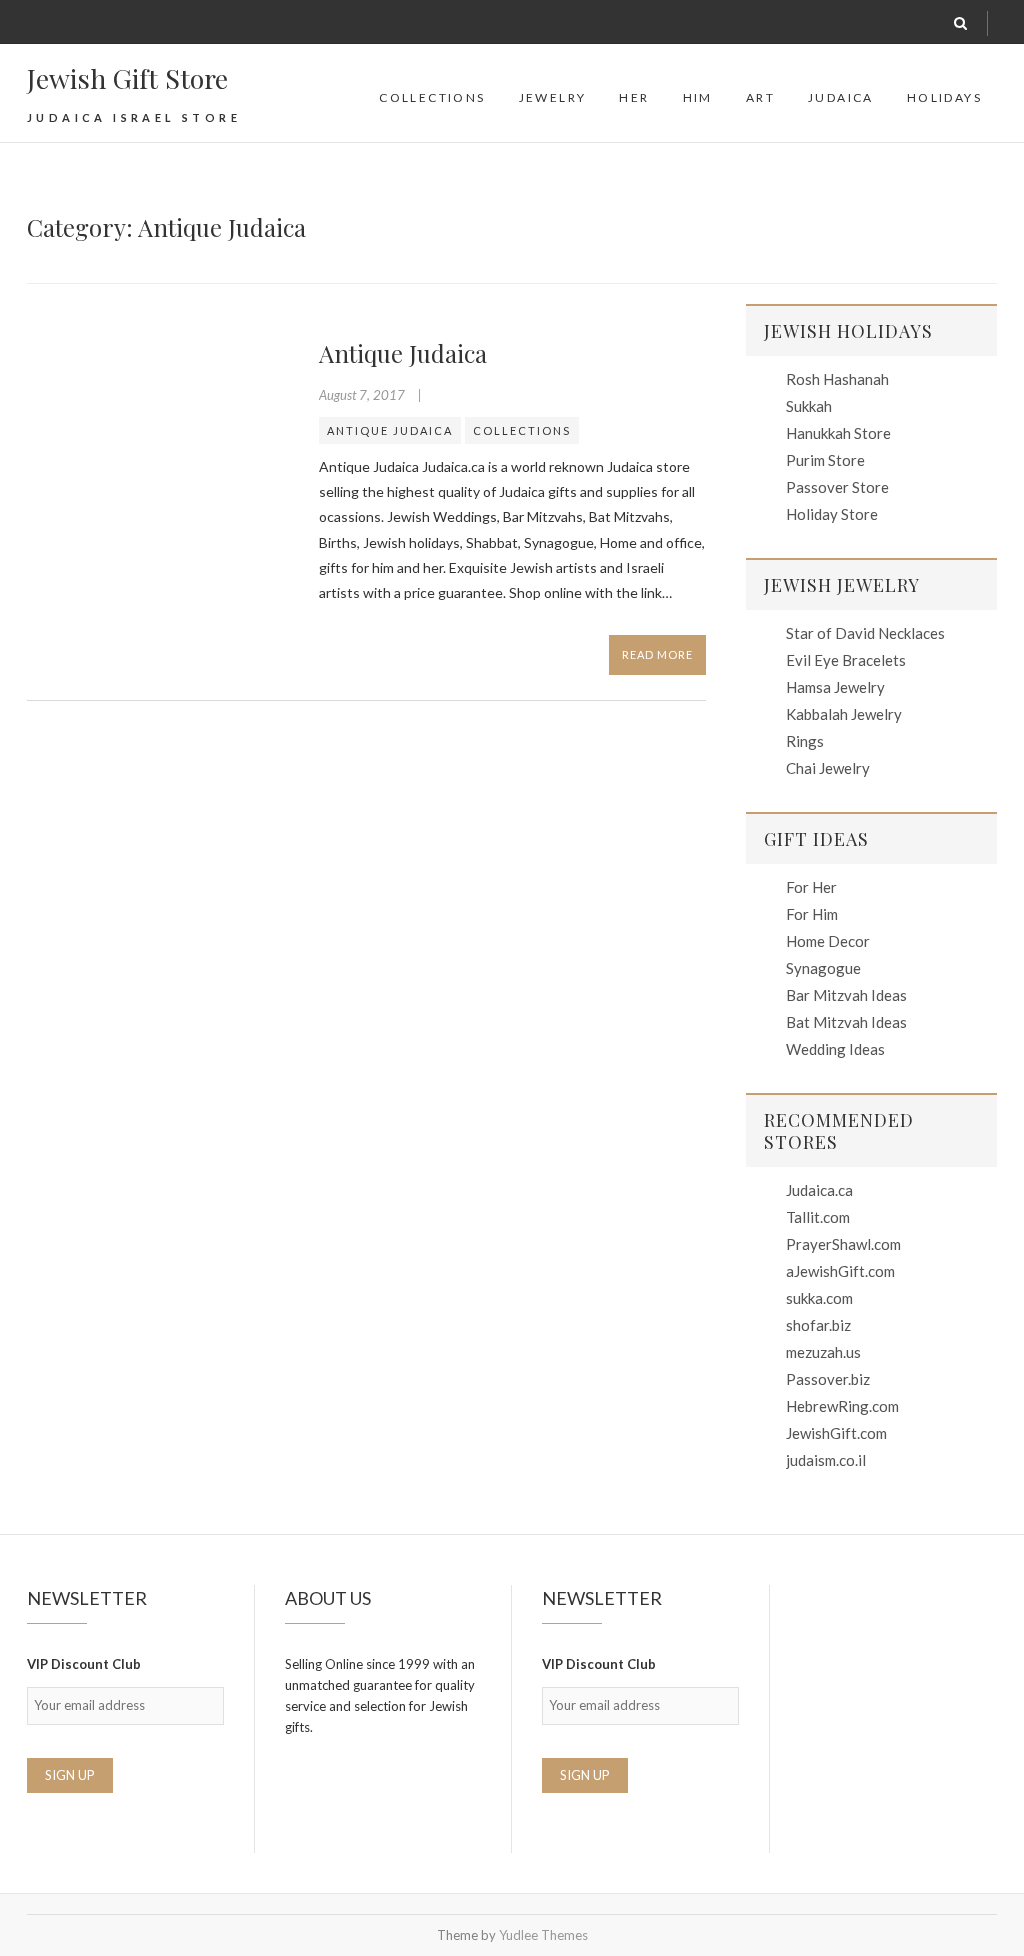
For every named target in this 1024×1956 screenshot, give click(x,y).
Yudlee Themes (543, 1935)
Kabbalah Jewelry (844, 714)
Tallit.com (818, 1217)
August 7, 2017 (363, 395)
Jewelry (553, 97)
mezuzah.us (823, 1352)
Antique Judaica (403, 353)
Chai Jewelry (828, 768)
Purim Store (825, 460)
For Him (812, 914)
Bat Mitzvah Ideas (846, 1022)
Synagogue (823, 968)
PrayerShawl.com (843, 1244)
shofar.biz (818, 1325)
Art (760, 97)
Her (634, 97)
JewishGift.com (836, 1433)
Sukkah (809, 406)
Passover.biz (828, 1379)
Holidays (944, 97)
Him (698, 97)
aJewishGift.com (840, 1271)
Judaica (841, 97)
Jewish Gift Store (127, 78)
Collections (432, 97)
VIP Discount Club (84, 1664)
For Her (811, 887)
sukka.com (819, 1298)
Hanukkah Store (838, 433)
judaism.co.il (826, 1460)
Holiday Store (832, 514)
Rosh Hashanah (837, 379)
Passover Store (837, 487)
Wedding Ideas (835, 1049)
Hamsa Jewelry (835, 687)
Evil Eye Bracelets (846, 660)
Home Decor (828, 941)
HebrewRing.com (842, 1406)
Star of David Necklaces (865, 633)
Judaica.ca (819, 1190)
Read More (657, 654)
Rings (805, 741)
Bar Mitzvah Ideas (846, 995)
